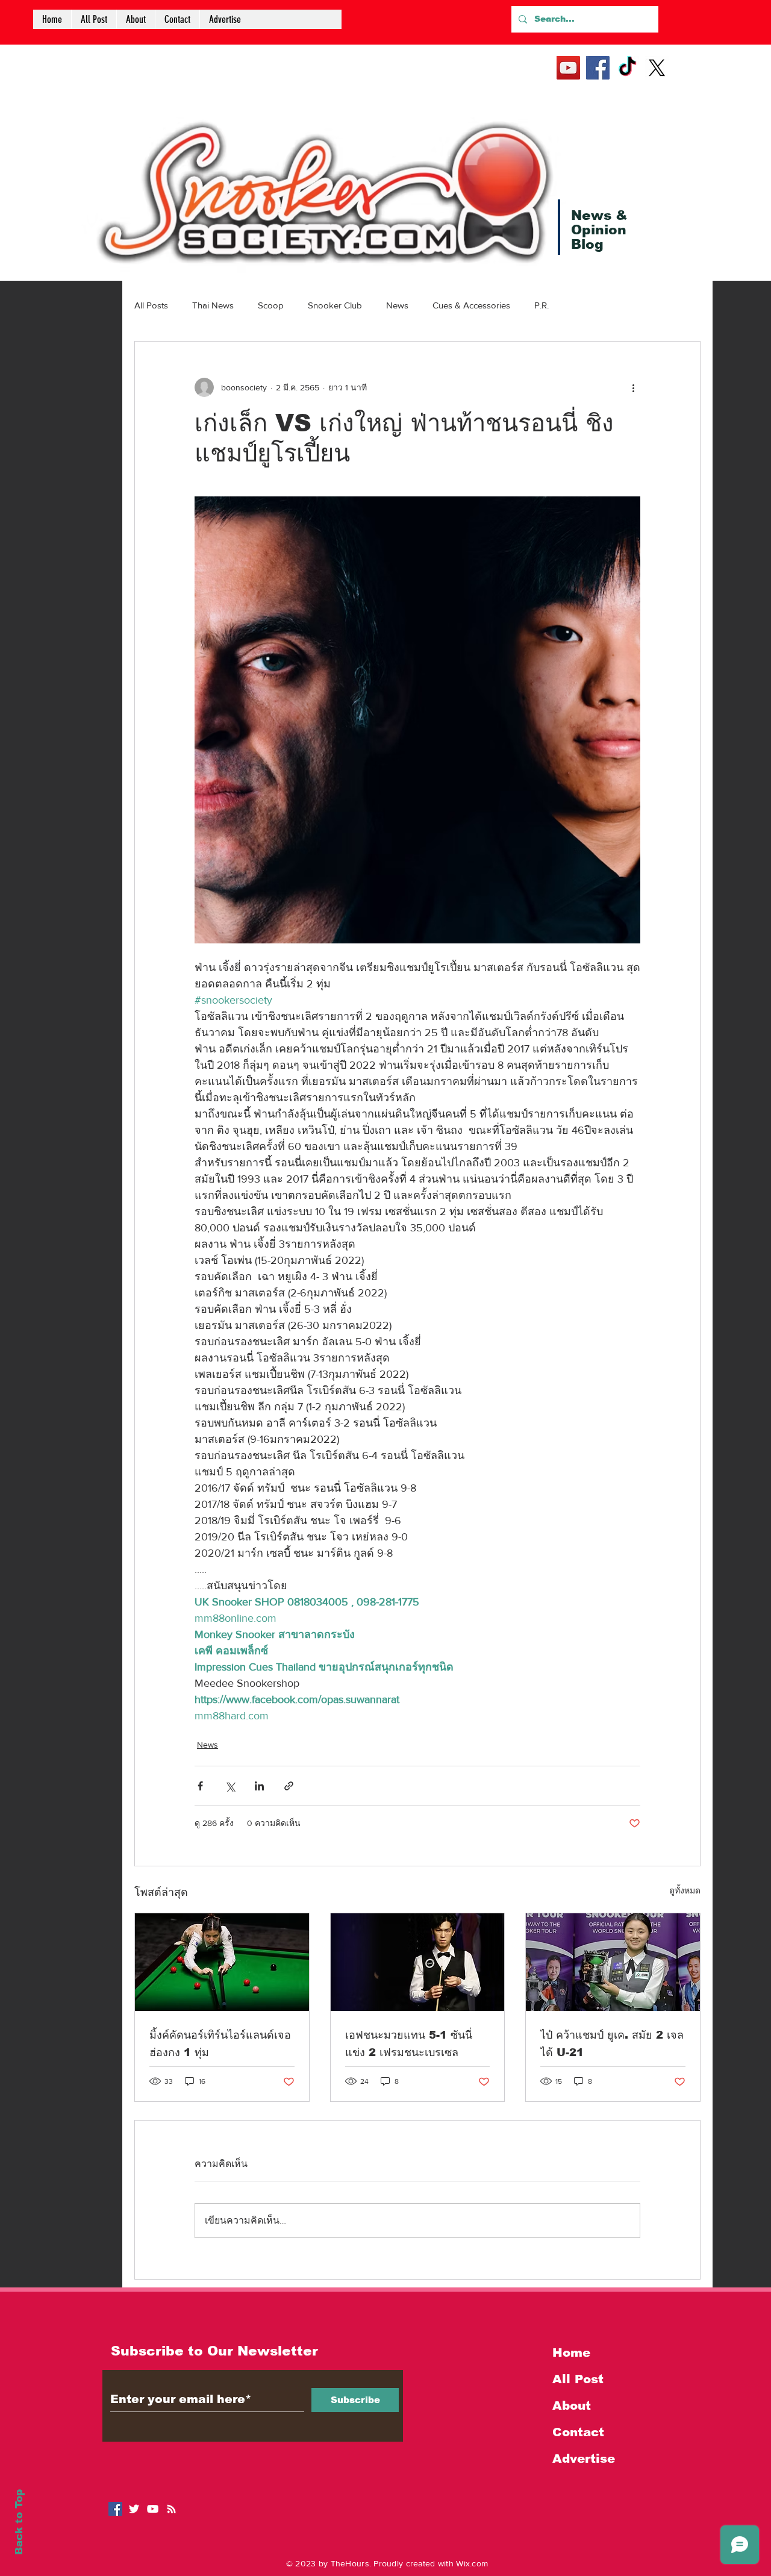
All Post (578, 2379)
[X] (657, 68)
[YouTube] (568, 68)
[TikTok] (627, 68)
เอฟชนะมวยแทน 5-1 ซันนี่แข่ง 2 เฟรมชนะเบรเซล (409, 2044)
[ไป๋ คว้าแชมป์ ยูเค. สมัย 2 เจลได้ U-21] (613, 1962)
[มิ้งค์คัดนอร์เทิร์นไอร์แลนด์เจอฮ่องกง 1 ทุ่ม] (222, 1962)
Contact (578, 2432)
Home (571, 2352)
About (572, 2406)
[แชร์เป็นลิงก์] (289, 1786)
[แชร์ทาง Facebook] (200, 1786)
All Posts (151, 305)
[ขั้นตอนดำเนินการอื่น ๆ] (633, 387)
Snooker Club (335, 305)
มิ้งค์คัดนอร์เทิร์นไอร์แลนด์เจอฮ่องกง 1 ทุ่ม (220, 2044)
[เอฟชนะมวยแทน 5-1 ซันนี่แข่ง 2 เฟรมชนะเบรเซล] (418, 1962)
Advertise (584, 2459)
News (397, 305)
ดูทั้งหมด (685, 1890)
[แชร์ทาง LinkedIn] (259, 1786)
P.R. (542, 305)
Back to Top (19, 2522)
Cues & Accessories (471, 305)
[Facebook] (598, 68)
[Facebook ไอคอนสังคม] (115, 2509)
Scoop (271, 305)
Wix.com (472, 2563)
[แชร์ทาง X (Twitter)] (230, 1786)
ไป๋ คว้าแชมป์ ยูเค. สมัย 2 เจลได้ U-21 (612, 2044)
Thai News (213, 305)
